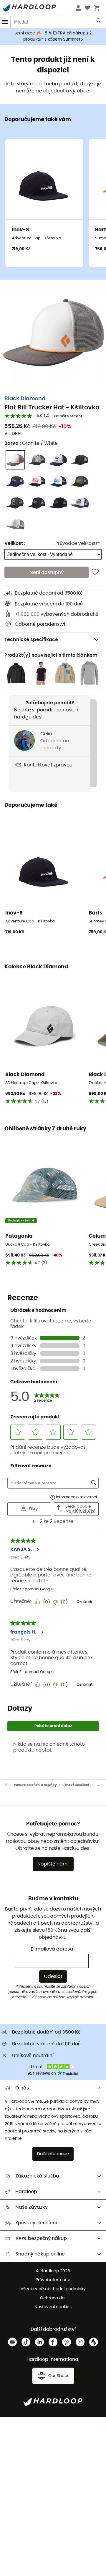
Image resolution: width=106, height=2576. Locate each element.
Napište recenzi (69, 416)
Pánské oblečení (76, 1785)
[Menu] (5, 22)
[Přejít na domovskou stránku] (9, 1785)
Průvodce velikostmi (78, 543)
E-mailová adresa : (53, 1949)
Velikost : (15, 543)
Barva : (31, 443)
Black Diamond (25, 399)
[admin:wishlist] (95, 572)
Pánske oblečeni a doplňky (35, 1785)
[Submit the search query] (99, 22)
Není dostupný (47, 572)
